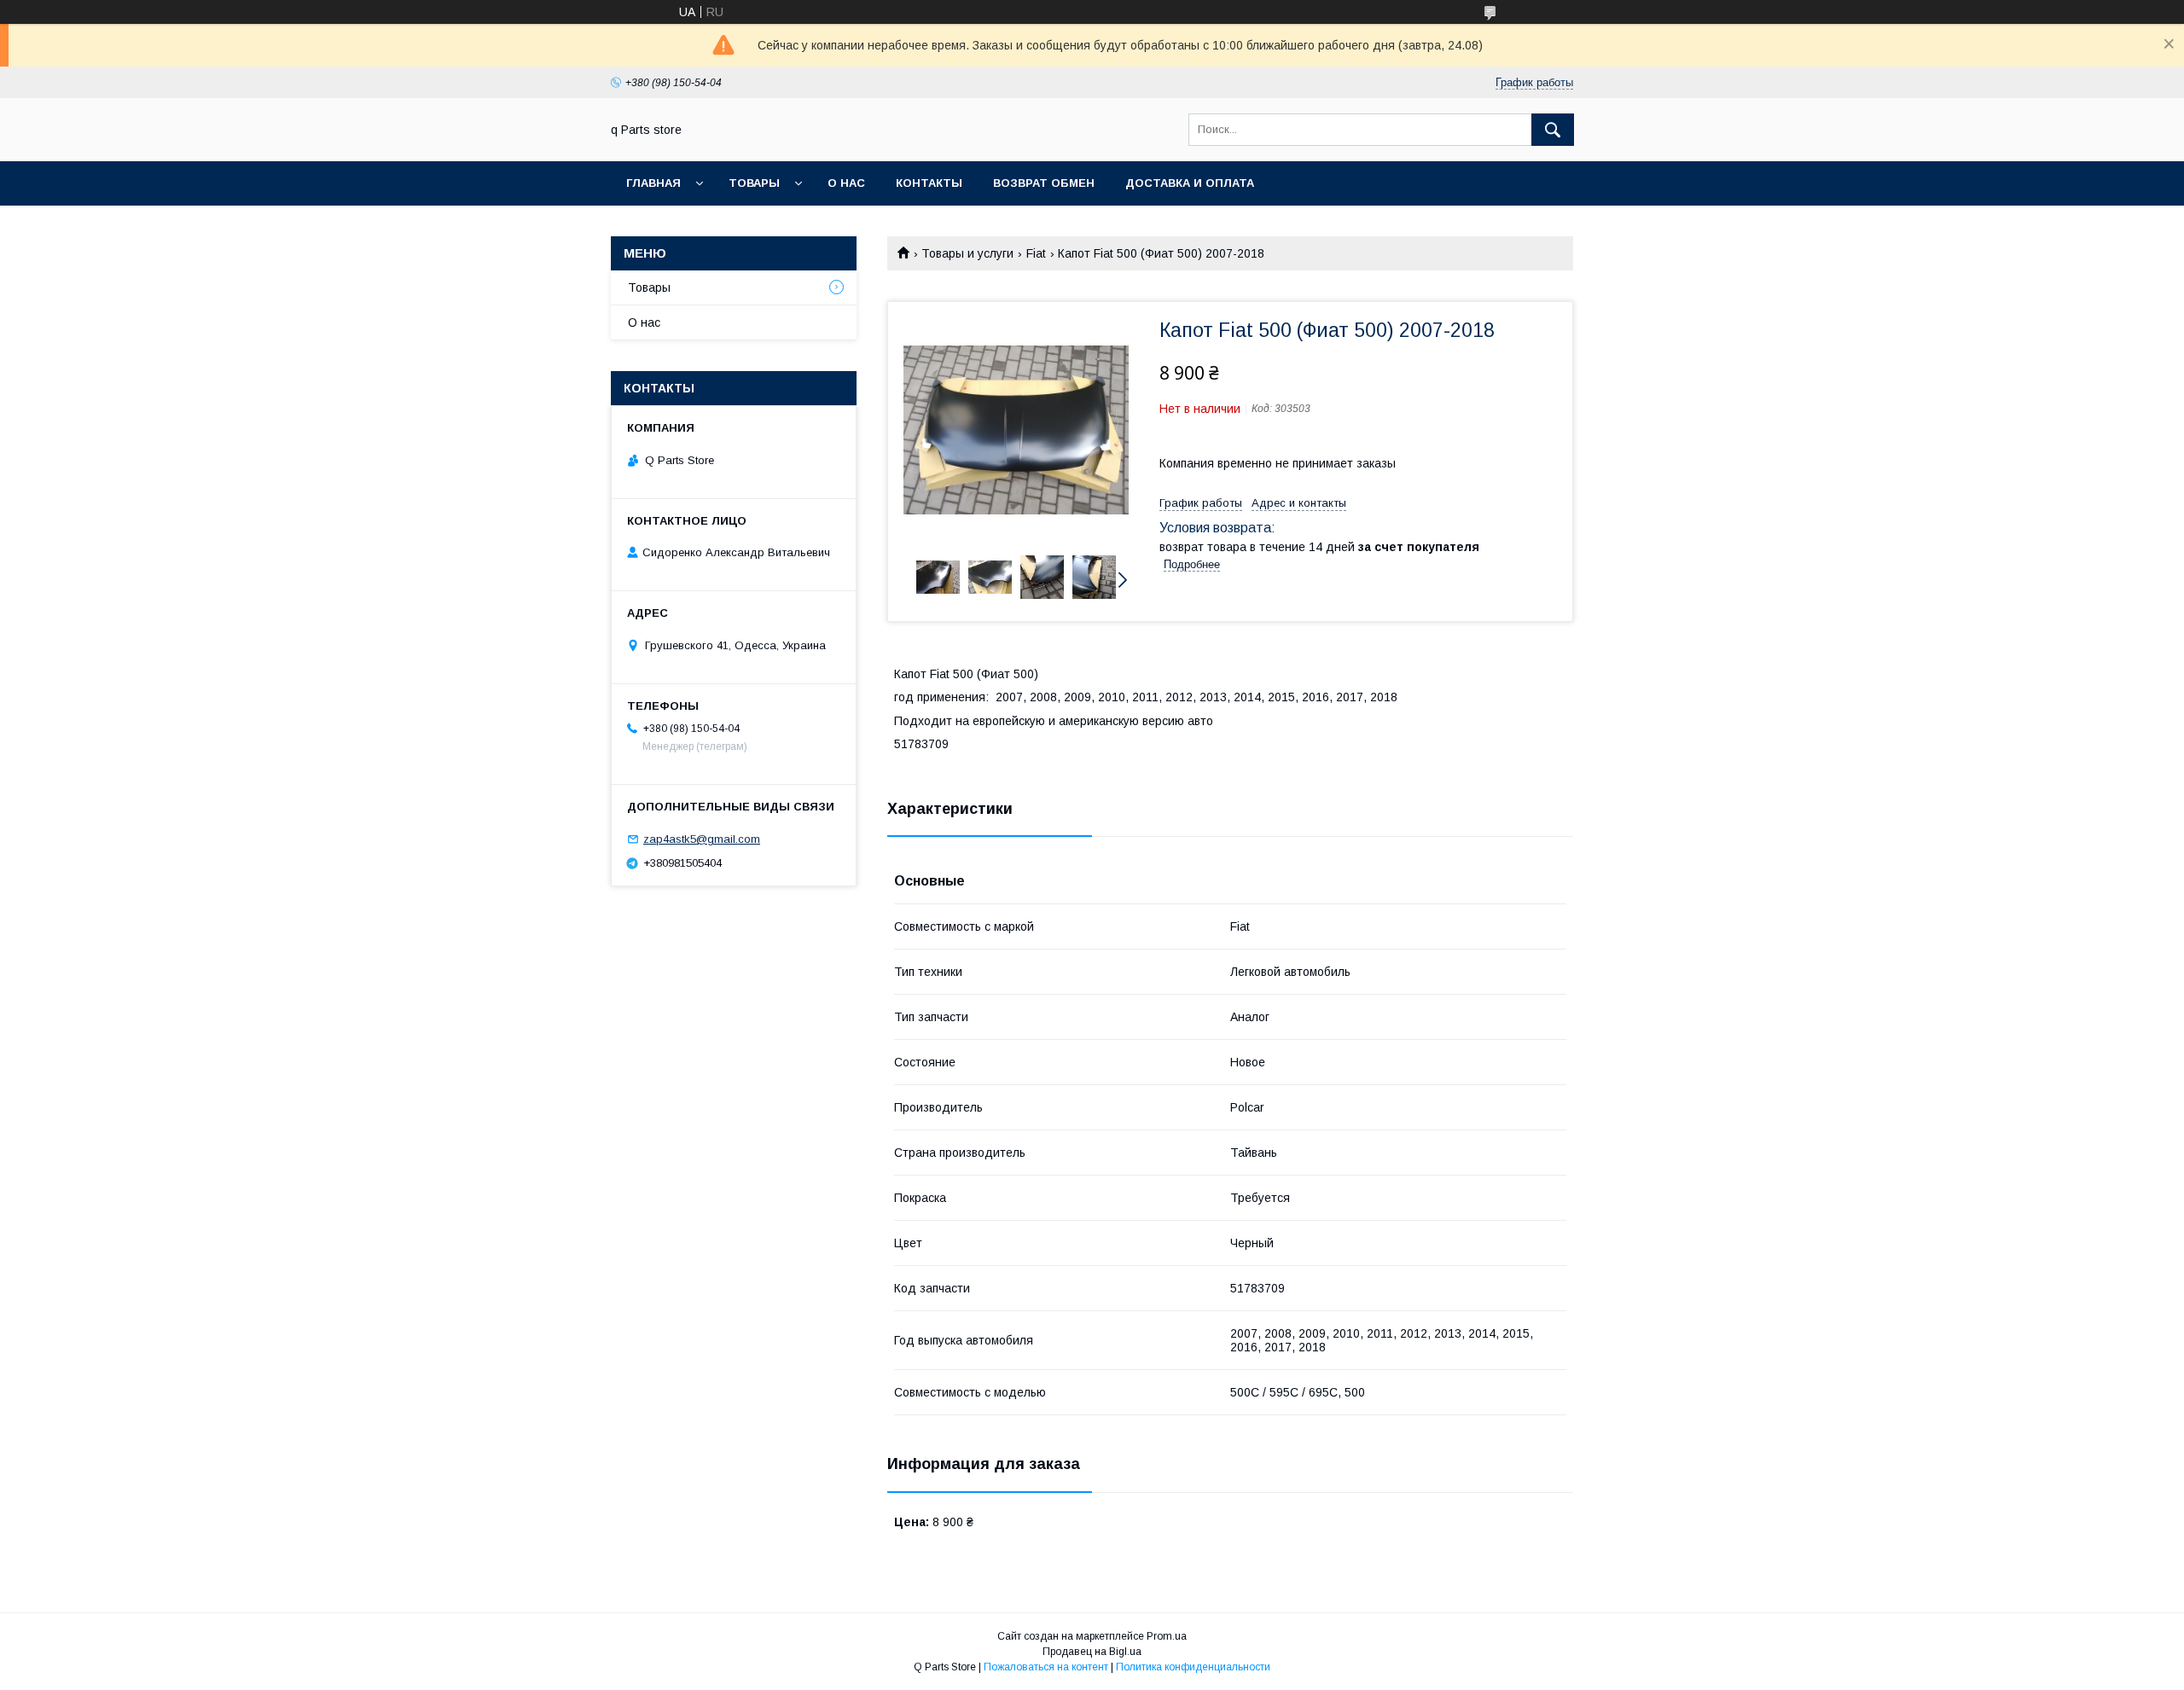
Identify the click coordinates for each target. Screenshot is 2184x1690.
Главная (653, 183)
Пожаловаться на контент (1046, 1667)
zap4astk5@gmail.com (702, 839)
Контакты (929, 183)
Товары (754, 183)
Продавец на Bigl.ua (1092, 1652)
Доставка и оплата (1190, 183)
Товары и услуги (967, 253)
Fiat (1036, 253)
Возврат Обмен (1044, 183)
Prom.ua (1167, 1636)
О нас (846, 183)
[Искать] (1553, 130)
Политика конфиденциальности (1193, 1667)
